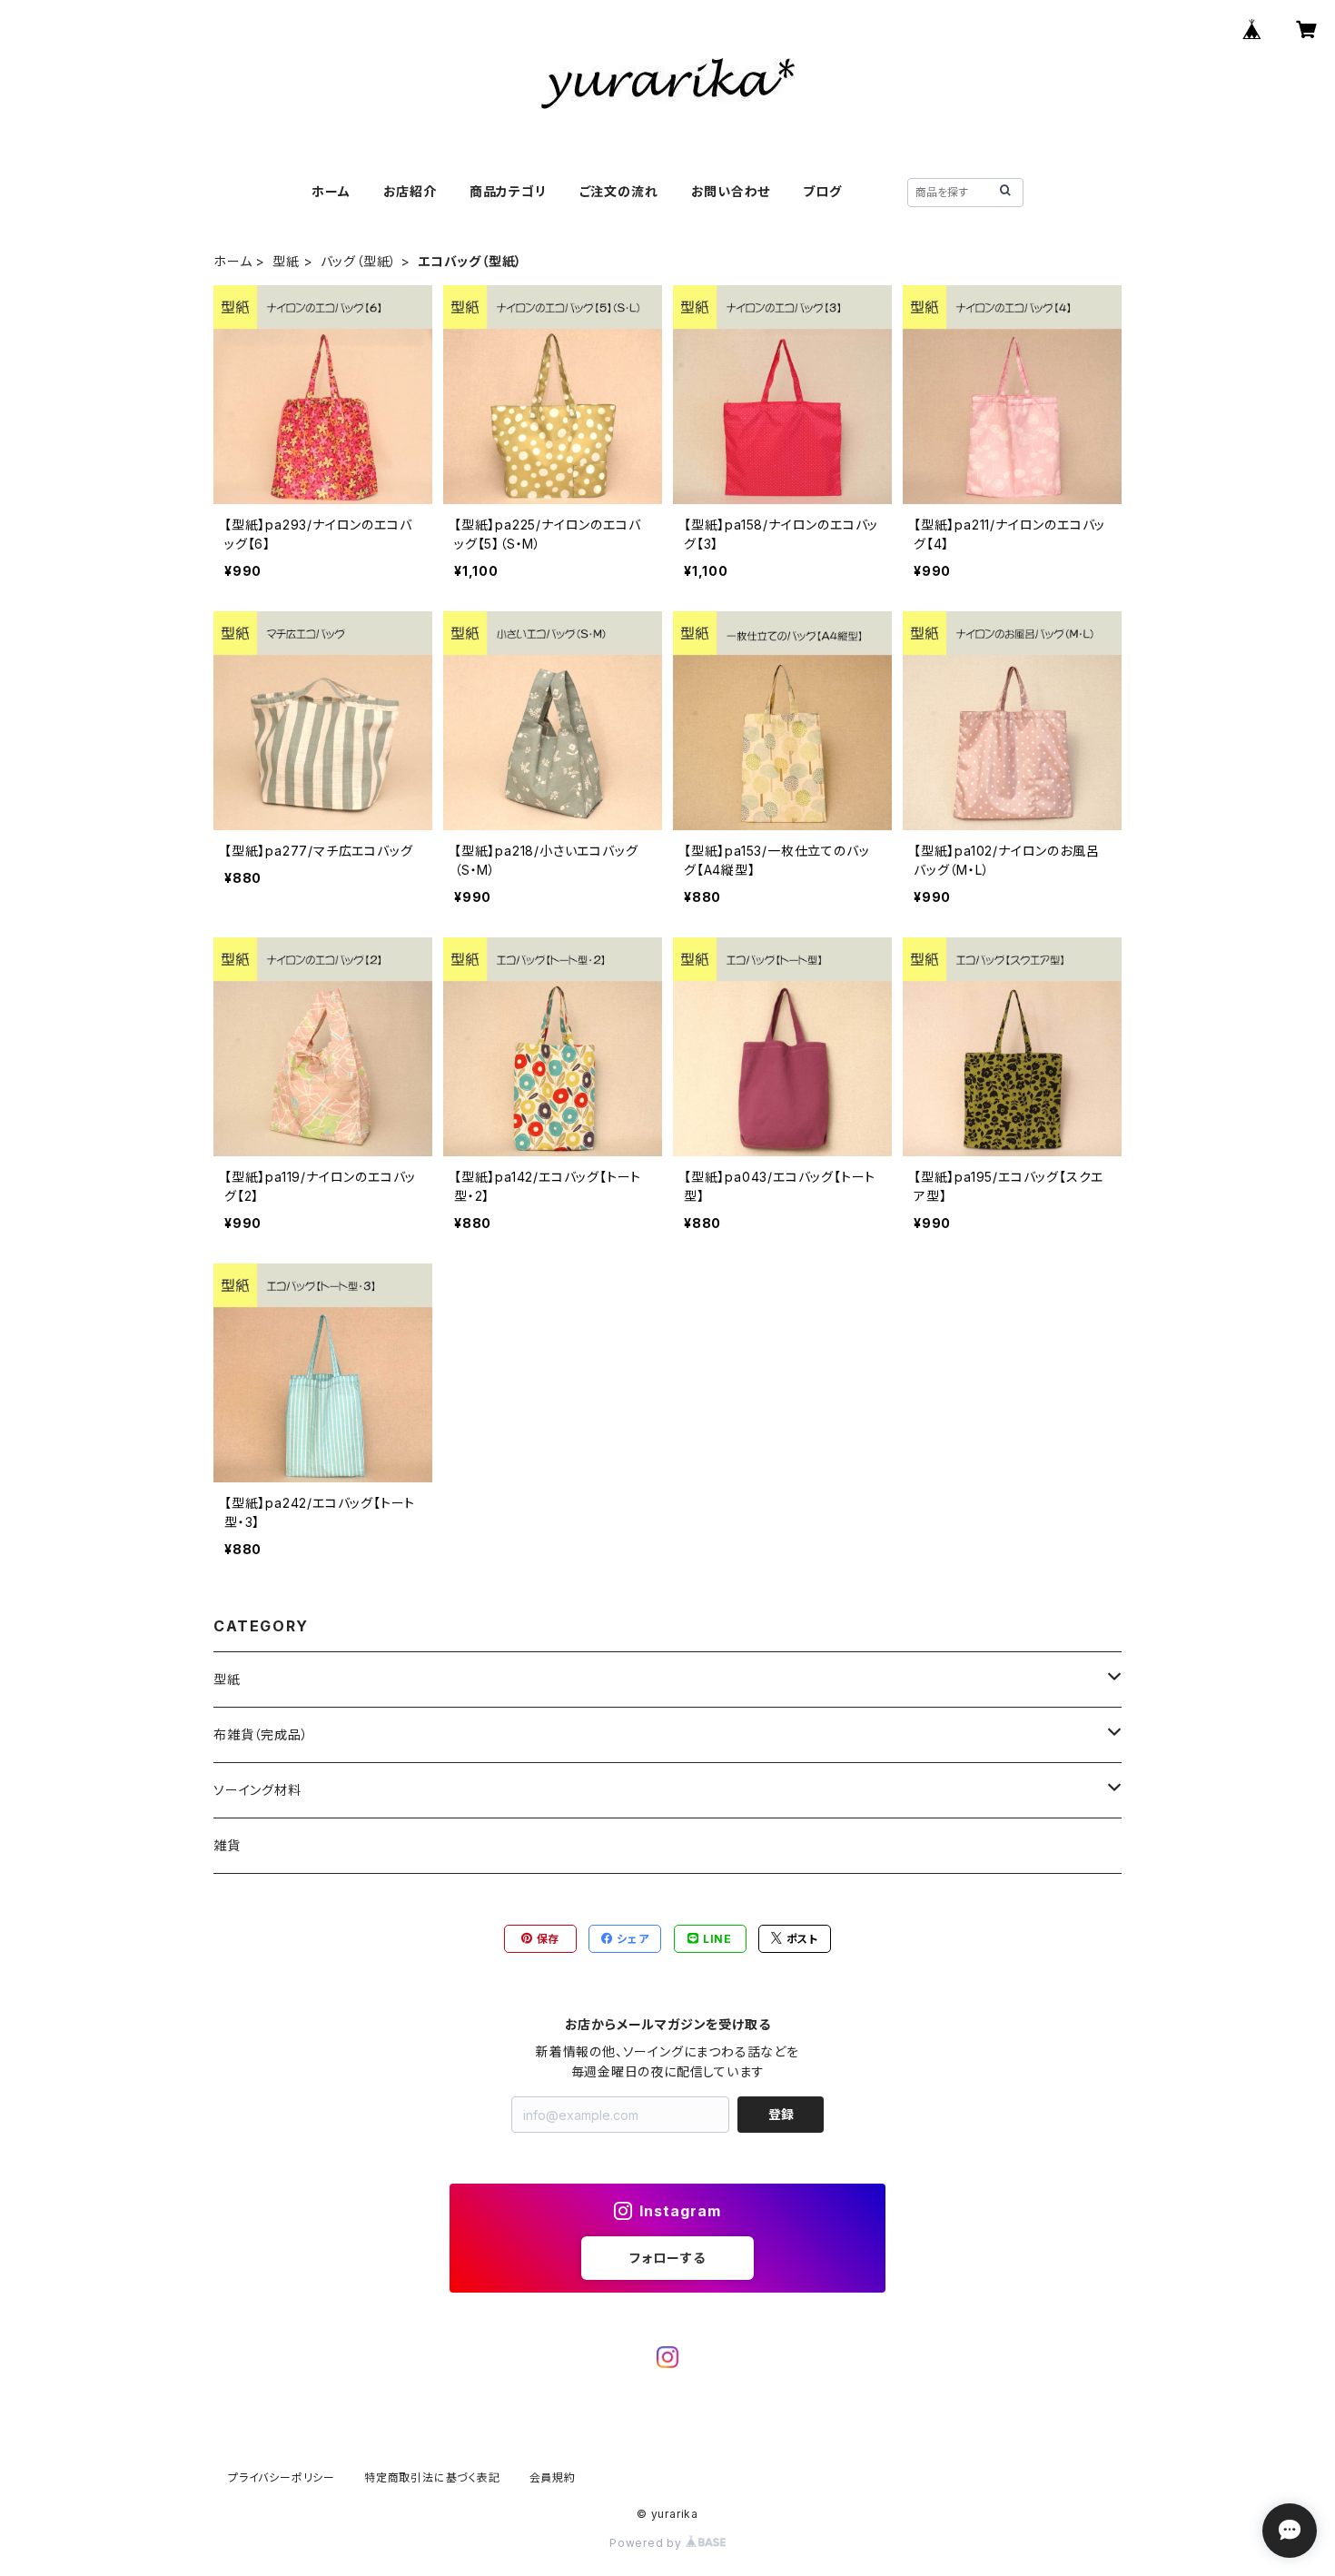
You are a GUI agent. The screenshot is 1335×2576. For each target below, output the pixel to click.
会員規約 (553, 2477)
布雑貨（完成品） (261, 1734)
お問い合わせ (731, 191)
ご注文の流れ (619, 191)
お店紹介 (410, 191)
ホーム (331, 191)
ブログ (822, 191)
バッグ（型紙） (359, 261)
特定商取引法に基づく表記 (432, 2477)
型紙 (286, 261)
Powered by (648, 2543)
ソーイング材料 (257, 1790)
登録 (781, 2114)
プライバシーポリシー (282, 2477)
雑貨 (227, 1845)
